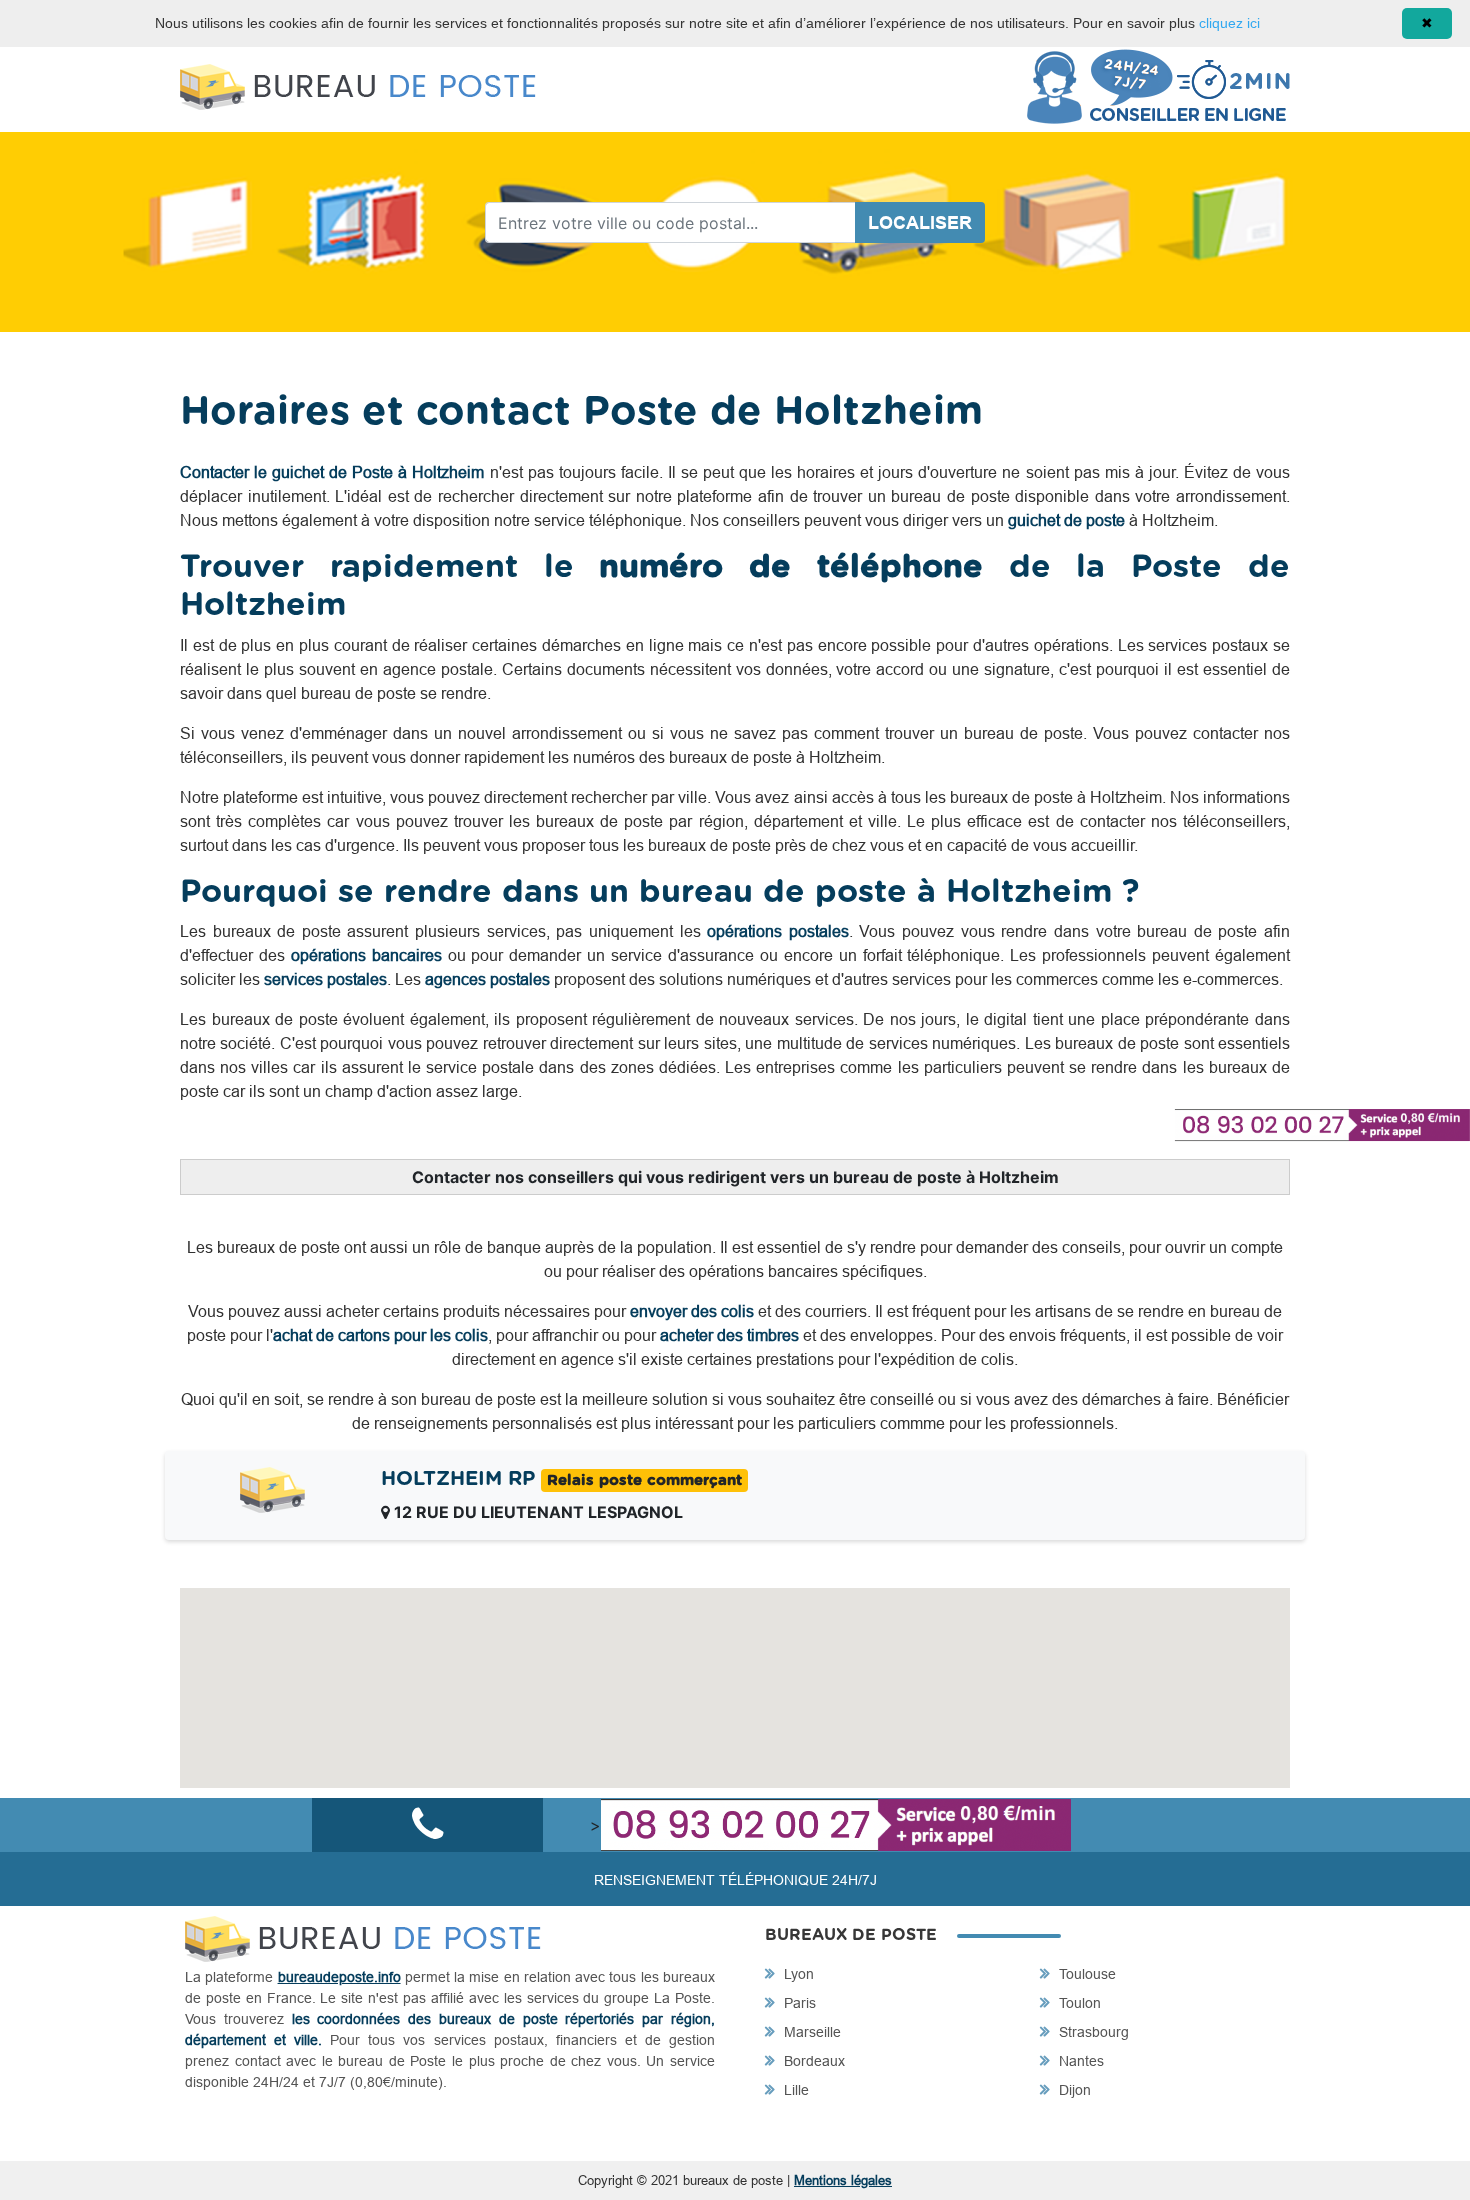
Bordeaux (812, 2061)
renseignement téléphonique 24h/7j (735, 1880)
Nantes (1079, 2061)
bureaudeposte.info (339, 1977)
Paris (798, 2003)
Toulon (1078, 2003)
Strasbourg (1092, 2032)
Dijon (1073, 2090)
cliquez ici (1229, 23)
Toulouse (1085, 1974)
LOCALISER (920, 222)
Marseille (810, 2032)
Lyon (797, 1974)
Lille (794, 2090)
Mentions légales (843, 2180)
